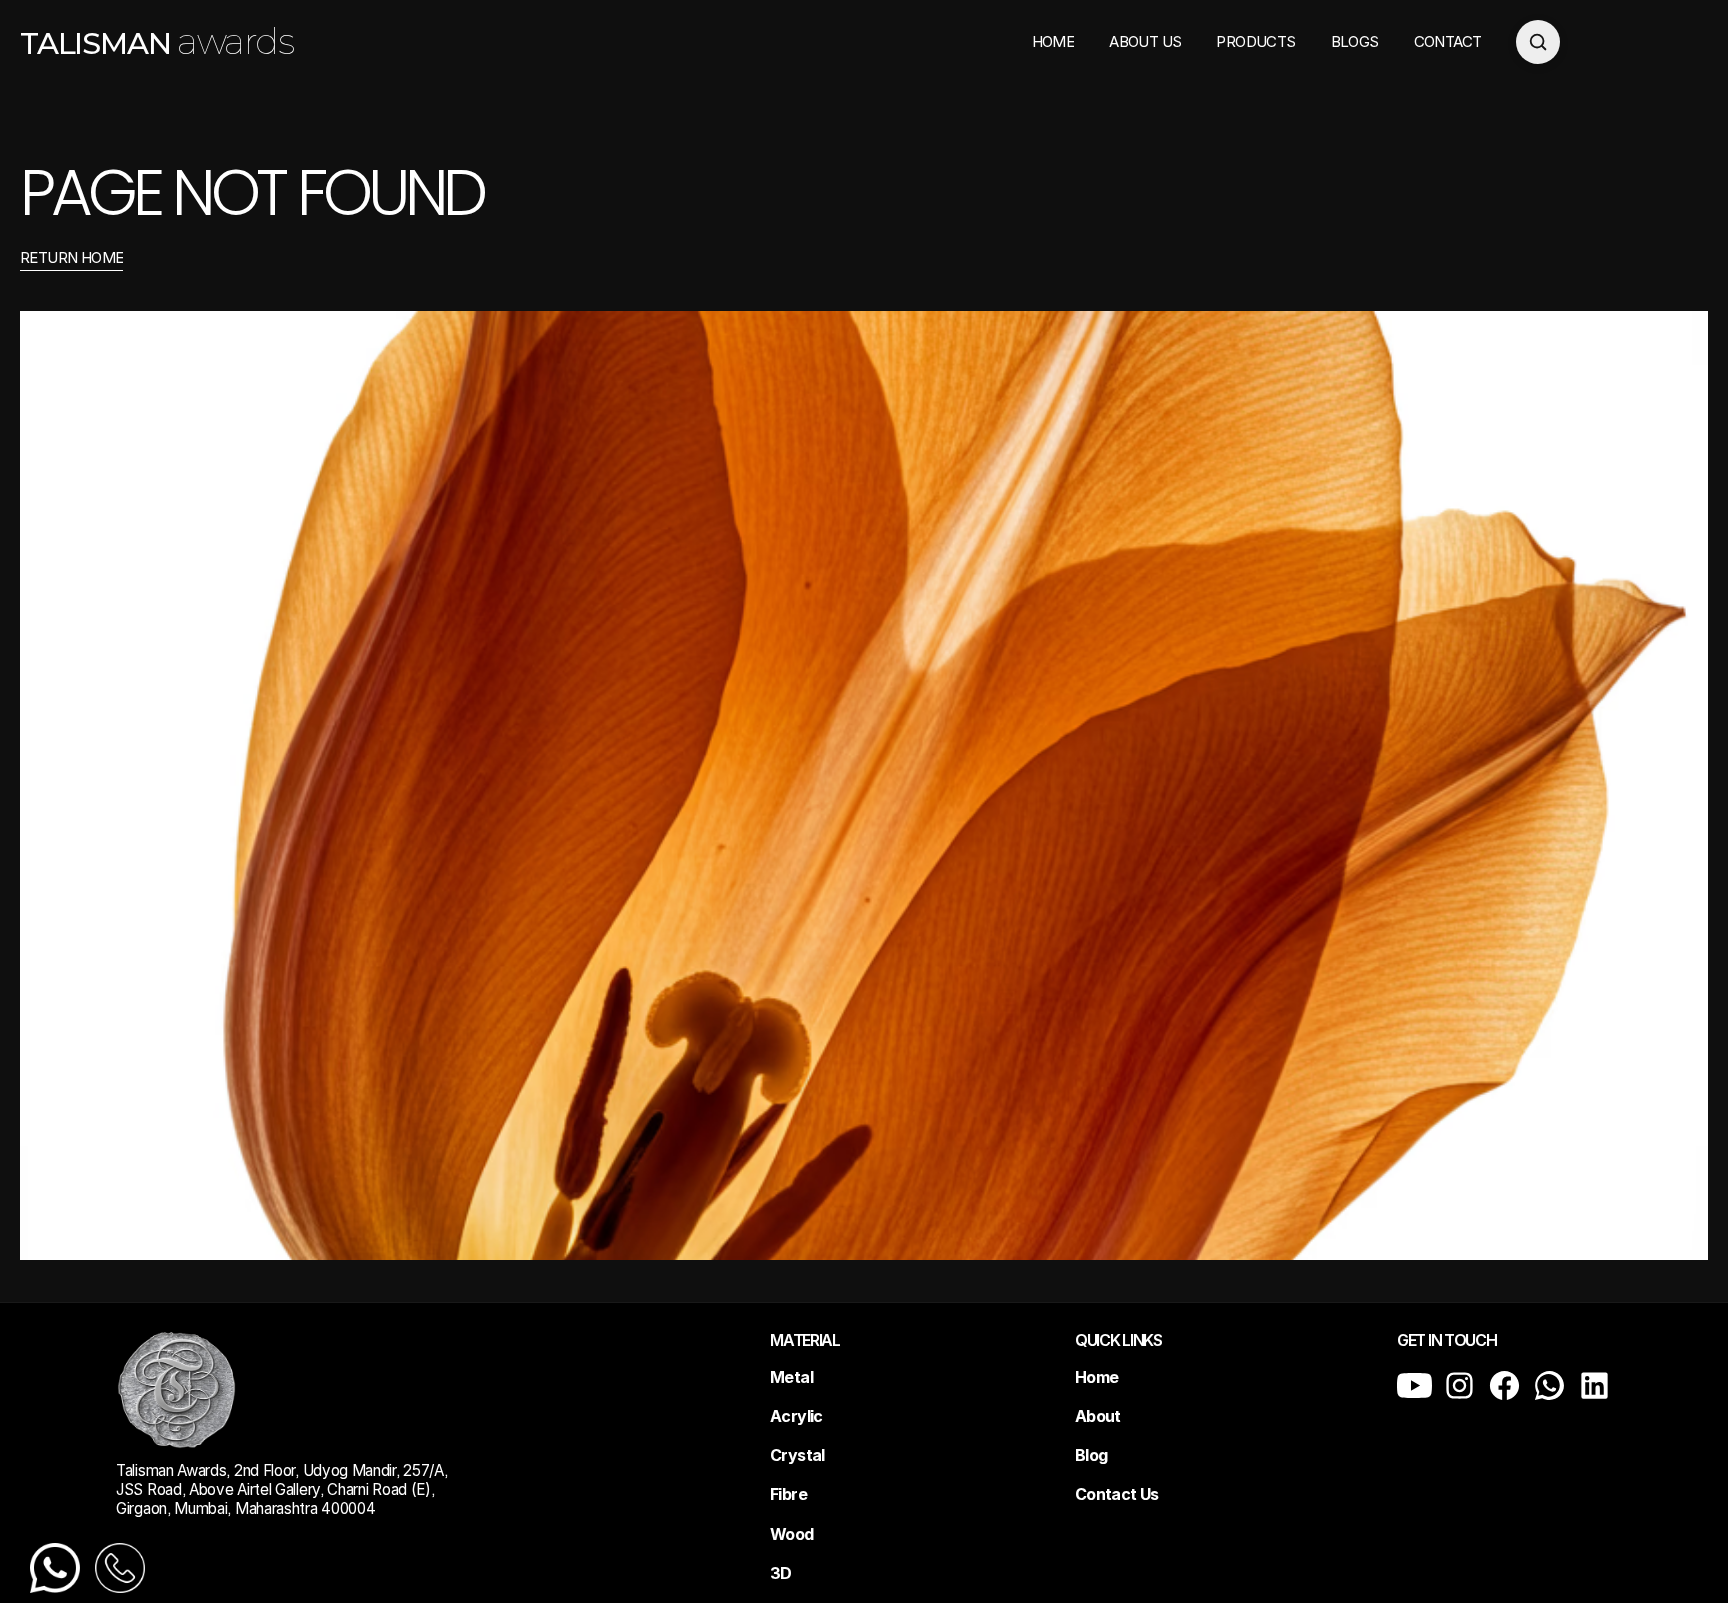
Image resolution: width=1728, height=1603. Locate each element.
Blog (1091, 1455)
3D (781, 1573)
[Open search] (1538, 42)
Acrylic (796, 1416)
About (1098, 1416)
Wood (791, 1534)
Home (1096, 1377)
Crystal (797, 1455)
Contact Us (1117, 1494)
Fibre (788, 1494)
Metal (791, 1377)
